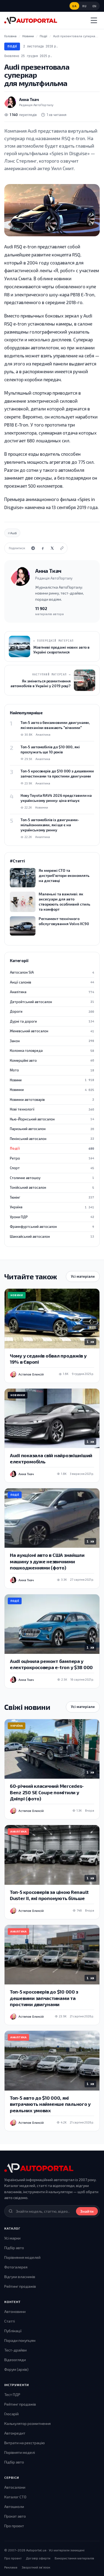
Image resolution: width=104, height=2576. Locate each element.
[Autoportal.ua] (31, 20)
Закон (52, 1041)
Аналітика (52, 992)
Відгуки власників (20, 2277)
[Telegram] (33, 548)
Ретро (52, 1158)
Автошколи (14, 2506)
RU (84, 6)
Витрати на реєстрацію (25, 2443)
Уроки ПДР (52, 1217)
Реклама (11, 2567)
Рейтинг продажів (20, 2286)
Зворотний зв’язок (36, 2567)
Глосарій (11, 2414)
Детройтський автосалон (52, 1002)
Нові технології (52, 1109)
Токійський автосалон (52, 1187)
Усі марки (12, 2238)
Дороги (52, 1011)
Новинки (52, 1090)
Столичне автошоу (52, 1178)
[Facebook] (43, 548)
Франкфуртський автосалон (52, 1227)
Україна (52, 1207)
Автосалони (15, 2487)
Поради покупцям (20, 2340)
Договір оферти (38, 2558)
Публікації (13, 2331)
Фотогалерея (16, 2267)
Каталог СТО (15, 2497)
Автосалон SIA (52, 972)
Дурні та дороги (52, 1021)
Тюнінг (52, 1197)
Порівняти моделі (20, 2452)
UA (74, 6)
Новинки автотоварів (52, 1100)
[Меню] (94, 20)
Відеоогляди (15, 2360)
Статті (10, 2321)
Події (12, 46)
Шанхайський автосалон (52, 1236)
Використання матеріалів (74, 2558)
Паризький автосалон (52, 1129)
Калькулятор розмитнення (27, 2423)
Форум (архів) (16, 2369)
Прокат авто (15, 2516)
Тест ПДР (12, 2394)
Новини (52, 1080)
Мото (52, 1070)
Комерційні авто (52, 1060)
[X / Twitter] (52, 548)
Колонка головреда (52, 1050)
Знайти (87, 2211)
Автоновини (15, 2311)
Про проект (14, 2526)
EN (95, 6)
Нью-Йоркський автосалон (52, 1119)
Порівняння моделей (22, 2257)
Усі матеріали (83, 1276)
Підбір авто (14, 2248)
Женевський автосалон (52, 1031)
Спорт (52, 1168)
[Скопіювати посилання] (62, 548)
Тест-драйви (15, 2350)
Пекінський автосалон (52, 1139)
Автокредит (15, 2433)
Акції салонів (52, 982)
